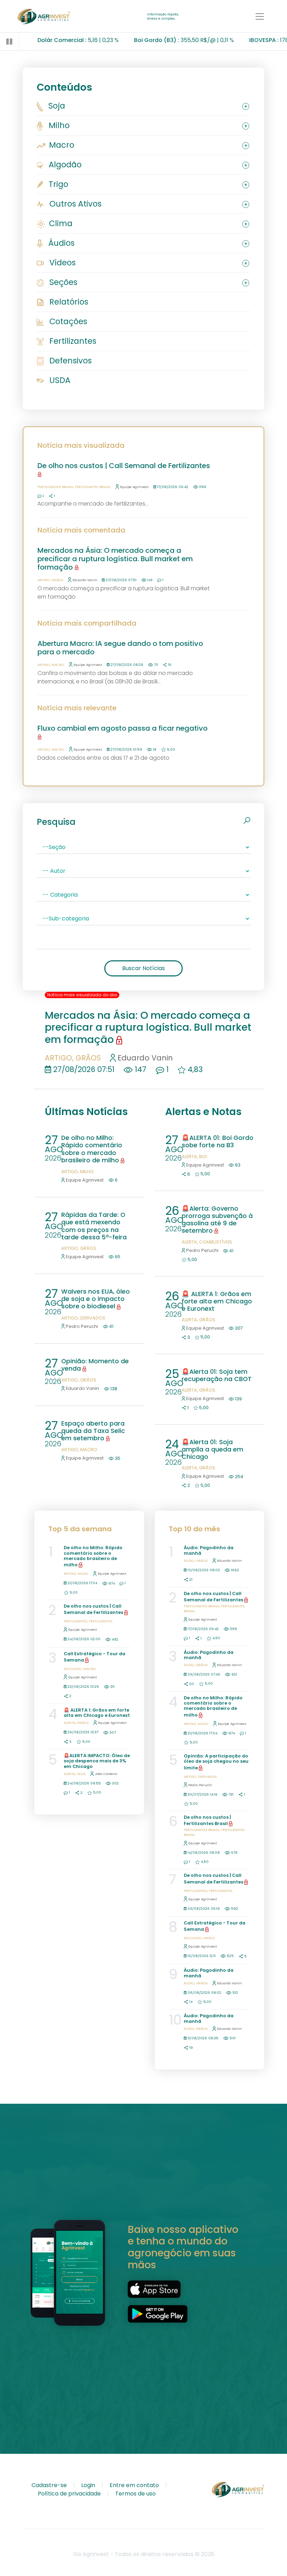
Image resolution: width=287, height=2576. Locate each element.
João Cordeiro (106, 1774)
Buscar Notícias (143, 968)
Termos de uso (135, 2494)
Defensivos (69, 361)
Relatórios (68, 302)
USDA (59, 380)
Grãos (57, 580)
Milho (58, 125)
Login (88, 2485)
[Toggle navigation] (260, 16)
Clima (60, 223)
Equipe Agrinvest (134, 487)
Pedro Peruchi (82, 1326)
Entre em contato (134, 2485)
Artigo (44, 580)
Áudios (60, 243)
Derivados (93, 1318)
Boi (203, 1157)
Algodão (64, 165)
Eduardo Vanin (85, 580)
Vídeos (61, 263)
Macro (61, 145)
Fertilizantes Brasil (55, 487)
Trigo (57, 184)
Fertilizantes (72, 341)
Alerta (189, 1157)
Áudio (189, 1561)
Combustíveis (216, 1242)
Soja (56, 106)
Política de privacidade (69, 2494)
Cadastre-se (49, 2485)
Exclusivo (73, 1669)
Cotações (67, 321)
